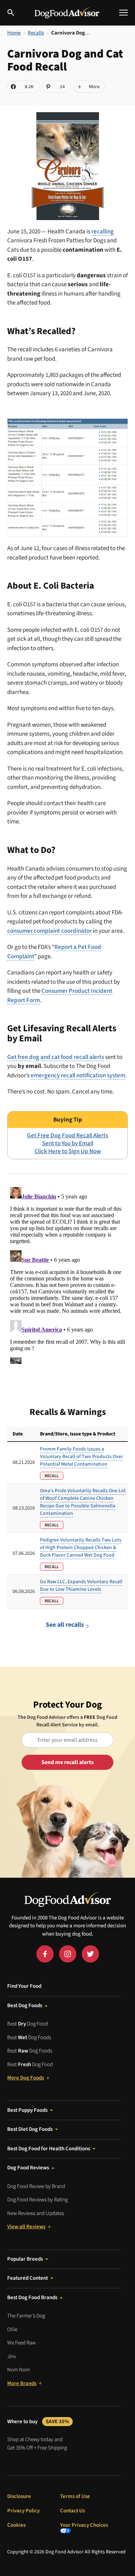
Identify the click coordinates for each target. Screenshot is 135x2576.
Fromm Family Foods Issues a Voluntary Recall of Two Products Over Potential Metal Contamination (81, 1457)
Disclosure (19, 2496)
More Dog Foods (26, 2078)
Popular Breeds (25, 2259)
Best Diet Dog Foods (30, 2129)
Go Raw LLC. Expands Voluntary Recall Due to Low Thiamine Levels (81, 1586)
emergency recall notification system (78, 1075)
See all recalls (65, 1625)
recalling (103, 232)
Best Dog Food (28, 2024)
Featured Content (28, 2278)
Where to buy (38, 2422)
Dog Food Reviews (28, 2168)
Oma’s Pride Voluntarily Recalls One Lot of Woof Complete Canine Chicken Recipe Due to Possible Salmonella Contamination (83, 1502)
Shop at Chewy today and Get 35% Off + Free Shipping (37, 2444)
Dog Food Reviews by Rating (37, 2200)
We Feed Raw (21, 2343)
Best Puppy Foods (27, 2110)
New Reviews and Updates (36, 2213)
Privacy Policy (23, 2511)
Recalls (36, 33)
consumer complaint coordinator (49, 931)
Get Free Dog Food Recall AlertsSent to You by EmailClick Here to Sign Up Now (67, 1143)
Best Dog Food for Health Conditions (49, 2149)
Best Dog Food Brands (32, 2298)
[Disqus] (67, 1274)
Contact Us (73, 2511)
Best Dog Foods (25, 2006)
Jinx (12, 2356)
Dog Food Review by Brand (36, 2186)
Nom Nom (19, 2370)
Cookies (16, 2525)
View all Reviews (26, 2227)
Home (14, 33)
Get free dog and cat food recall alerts (56, 1057)
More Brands (22, 2383)
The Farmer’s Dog (26, 2316)
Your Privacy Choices (84, 2526)
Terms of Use (75, 2496)
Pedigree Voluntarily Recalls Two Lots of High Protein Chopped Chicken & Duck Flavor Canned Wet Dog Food (81, 1548)
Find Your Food (24, 1986)
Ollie (12, 2330)
